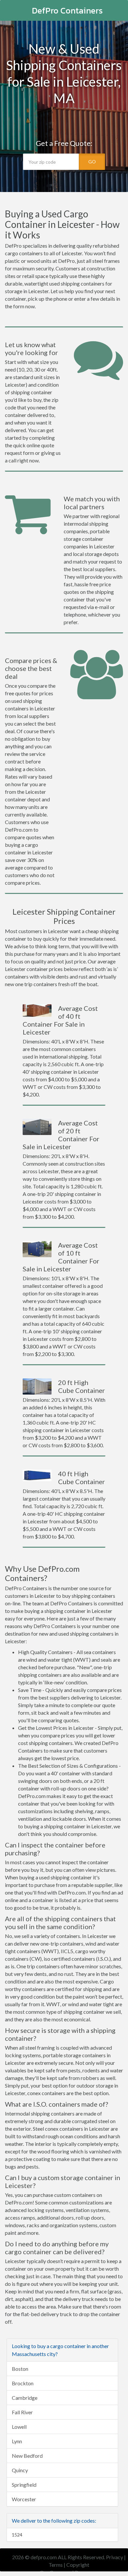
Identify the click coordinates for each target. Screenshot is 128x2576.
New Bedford (27, 2456)
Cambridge (25, 2398)
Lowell (19, 2427)
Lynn (17, 2441)
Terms (56, 2565)
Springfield (24, 2485)
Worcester (24, 2499)
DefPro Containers (67, 10)
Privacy (115, 2557)
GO (92, 162)
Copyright (78, 2565)
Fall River (22, 2412)
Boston (20, 2369)
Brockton (23, 2383)
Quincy (20, 2470)
